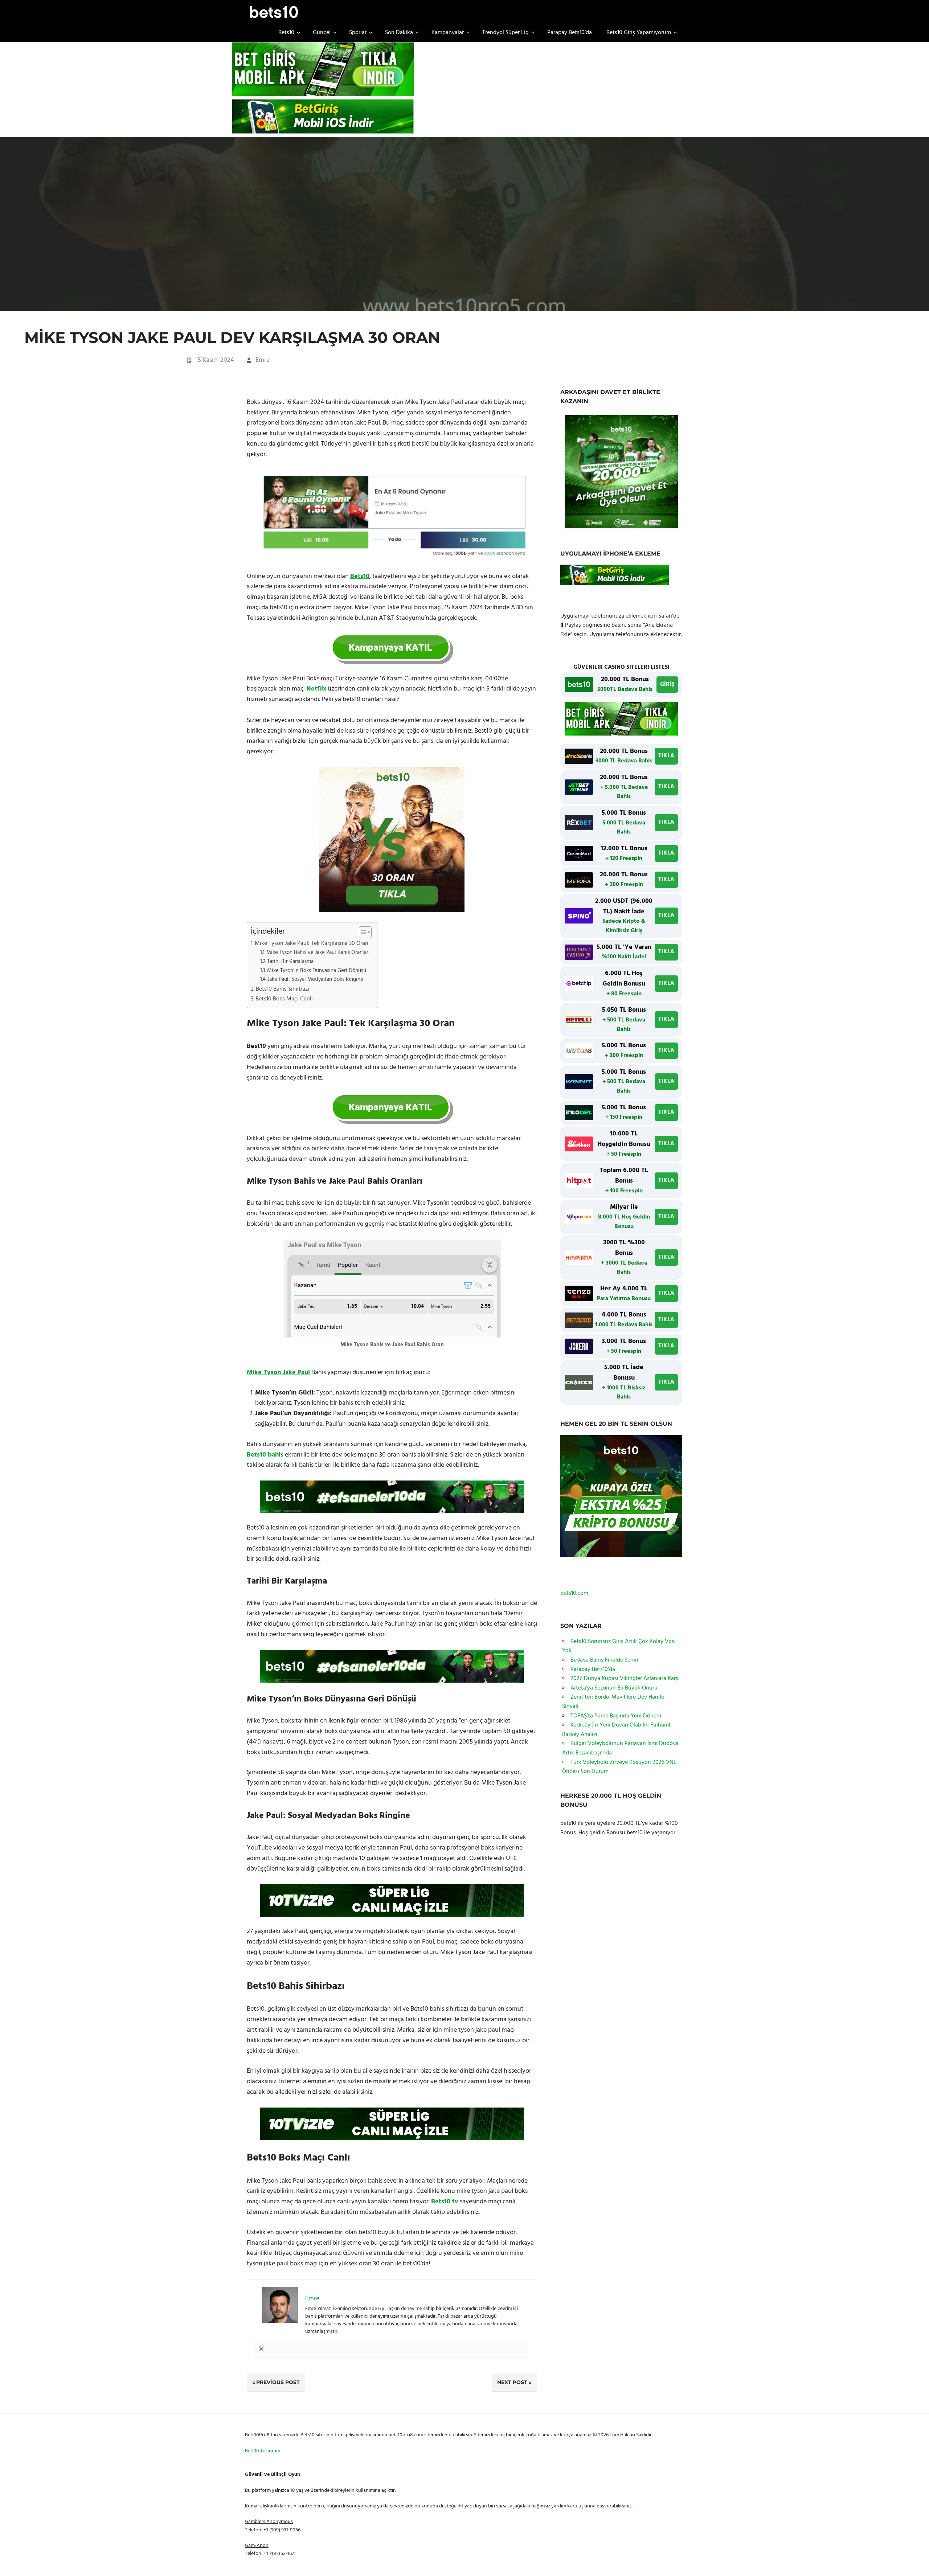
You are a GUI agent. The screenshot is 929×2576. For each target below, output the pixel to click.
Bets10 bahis (265, 1455)
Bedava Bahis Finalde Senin (604, 1660)
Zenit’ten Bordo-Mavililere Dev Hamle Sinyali (613, 1702)
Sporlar (358, 33)
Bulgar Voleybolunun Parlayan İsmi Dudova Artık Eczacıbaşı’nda (620, 1748)
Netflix (316, 689)
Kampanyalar (448, 33)
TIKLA (666, 756)
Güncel (322, 33)
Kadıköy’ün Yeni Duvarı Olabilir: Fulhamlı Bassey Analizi (617, 1730)
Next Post (512, 2382)
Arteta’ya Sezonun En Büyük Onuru (614, 1688)
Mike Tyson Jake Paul (278, 1373)
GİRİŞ (667, 684)
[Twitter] (261, 2350)
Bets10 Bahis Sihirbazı (283, 989)
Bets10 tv (445, 2202)
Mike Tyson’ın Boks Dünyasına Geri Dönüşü (317, 971)
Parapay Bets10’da (570, 33)
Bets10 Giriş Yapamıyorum (639, 33)
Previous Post (278, 2382)
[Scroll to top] (915, 2562)
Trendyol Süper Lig (506, 33)
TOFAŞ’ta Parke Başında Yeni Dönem (616, 1716)
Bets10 (286, 33)
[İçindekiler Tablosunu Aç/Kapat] (362, 932)
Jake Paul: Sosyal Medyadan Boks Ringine (315, 980)
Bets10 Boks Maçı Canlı (284, 999)
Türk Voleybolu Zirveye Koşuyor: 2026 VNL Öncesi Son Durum (619, 1767)
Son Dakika (399, 33)
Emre (263, 360)
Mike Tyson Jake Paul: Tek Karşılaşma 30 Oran (312, 943)
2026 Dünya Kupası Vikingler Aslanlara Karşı (625, 1679)
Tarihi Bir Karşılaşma (290, 962)
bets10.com (574, 1593)
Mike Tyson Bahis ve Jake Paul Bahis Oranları (318, 953)
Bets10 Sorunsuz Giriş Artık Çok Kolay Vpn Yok (619, 1646)
